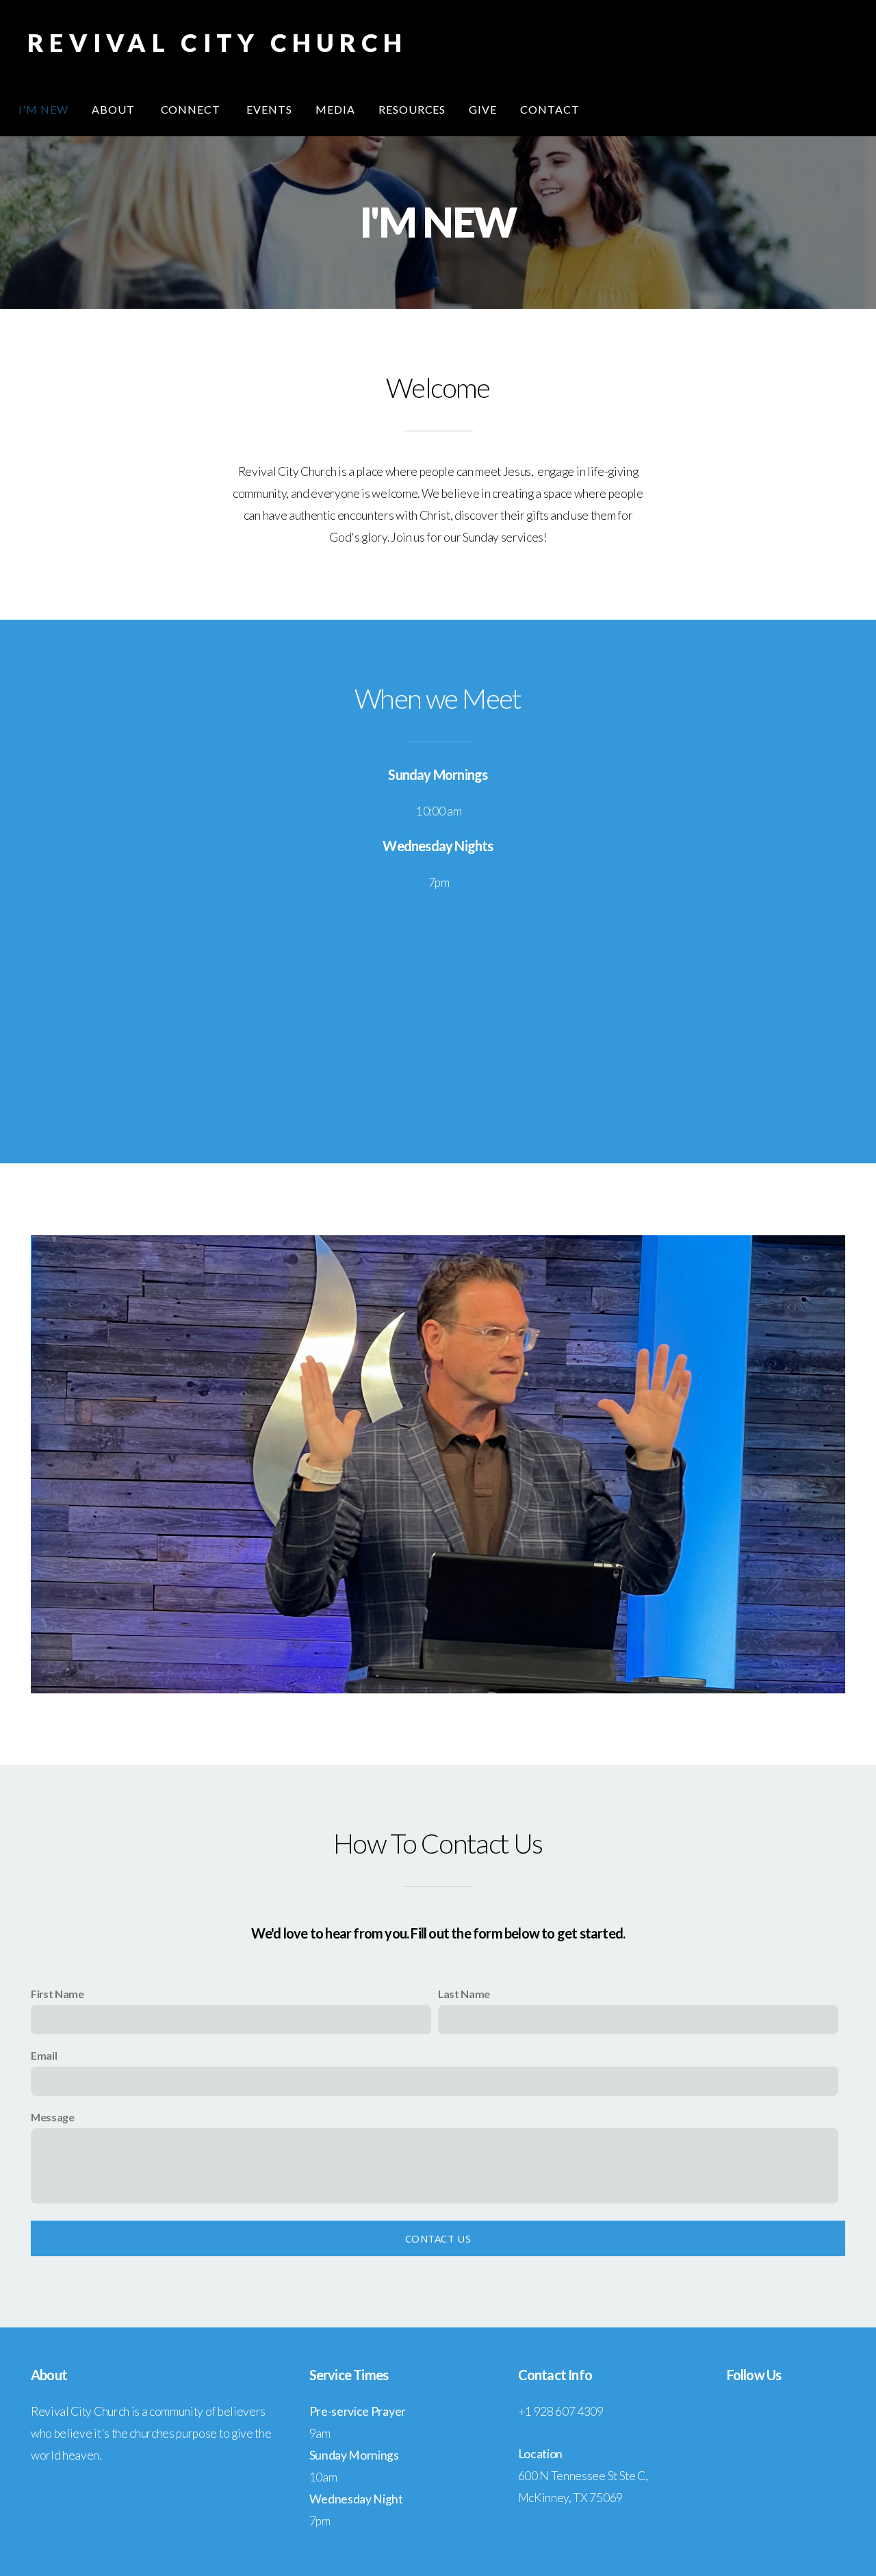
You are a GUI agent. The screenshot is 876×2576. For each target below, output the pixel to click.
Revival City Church (217, 42)
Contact (550, 109)
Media (335, 109)
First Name (57, 1994)
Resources (412, 109)
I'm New (43, 109)
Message (53, 2117)
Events (269, 109)
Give (483, 109)
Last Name (464, 1994)
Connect (192, 109)
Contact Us (438, 2238)
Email (44, 2055)
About (115, 109)
